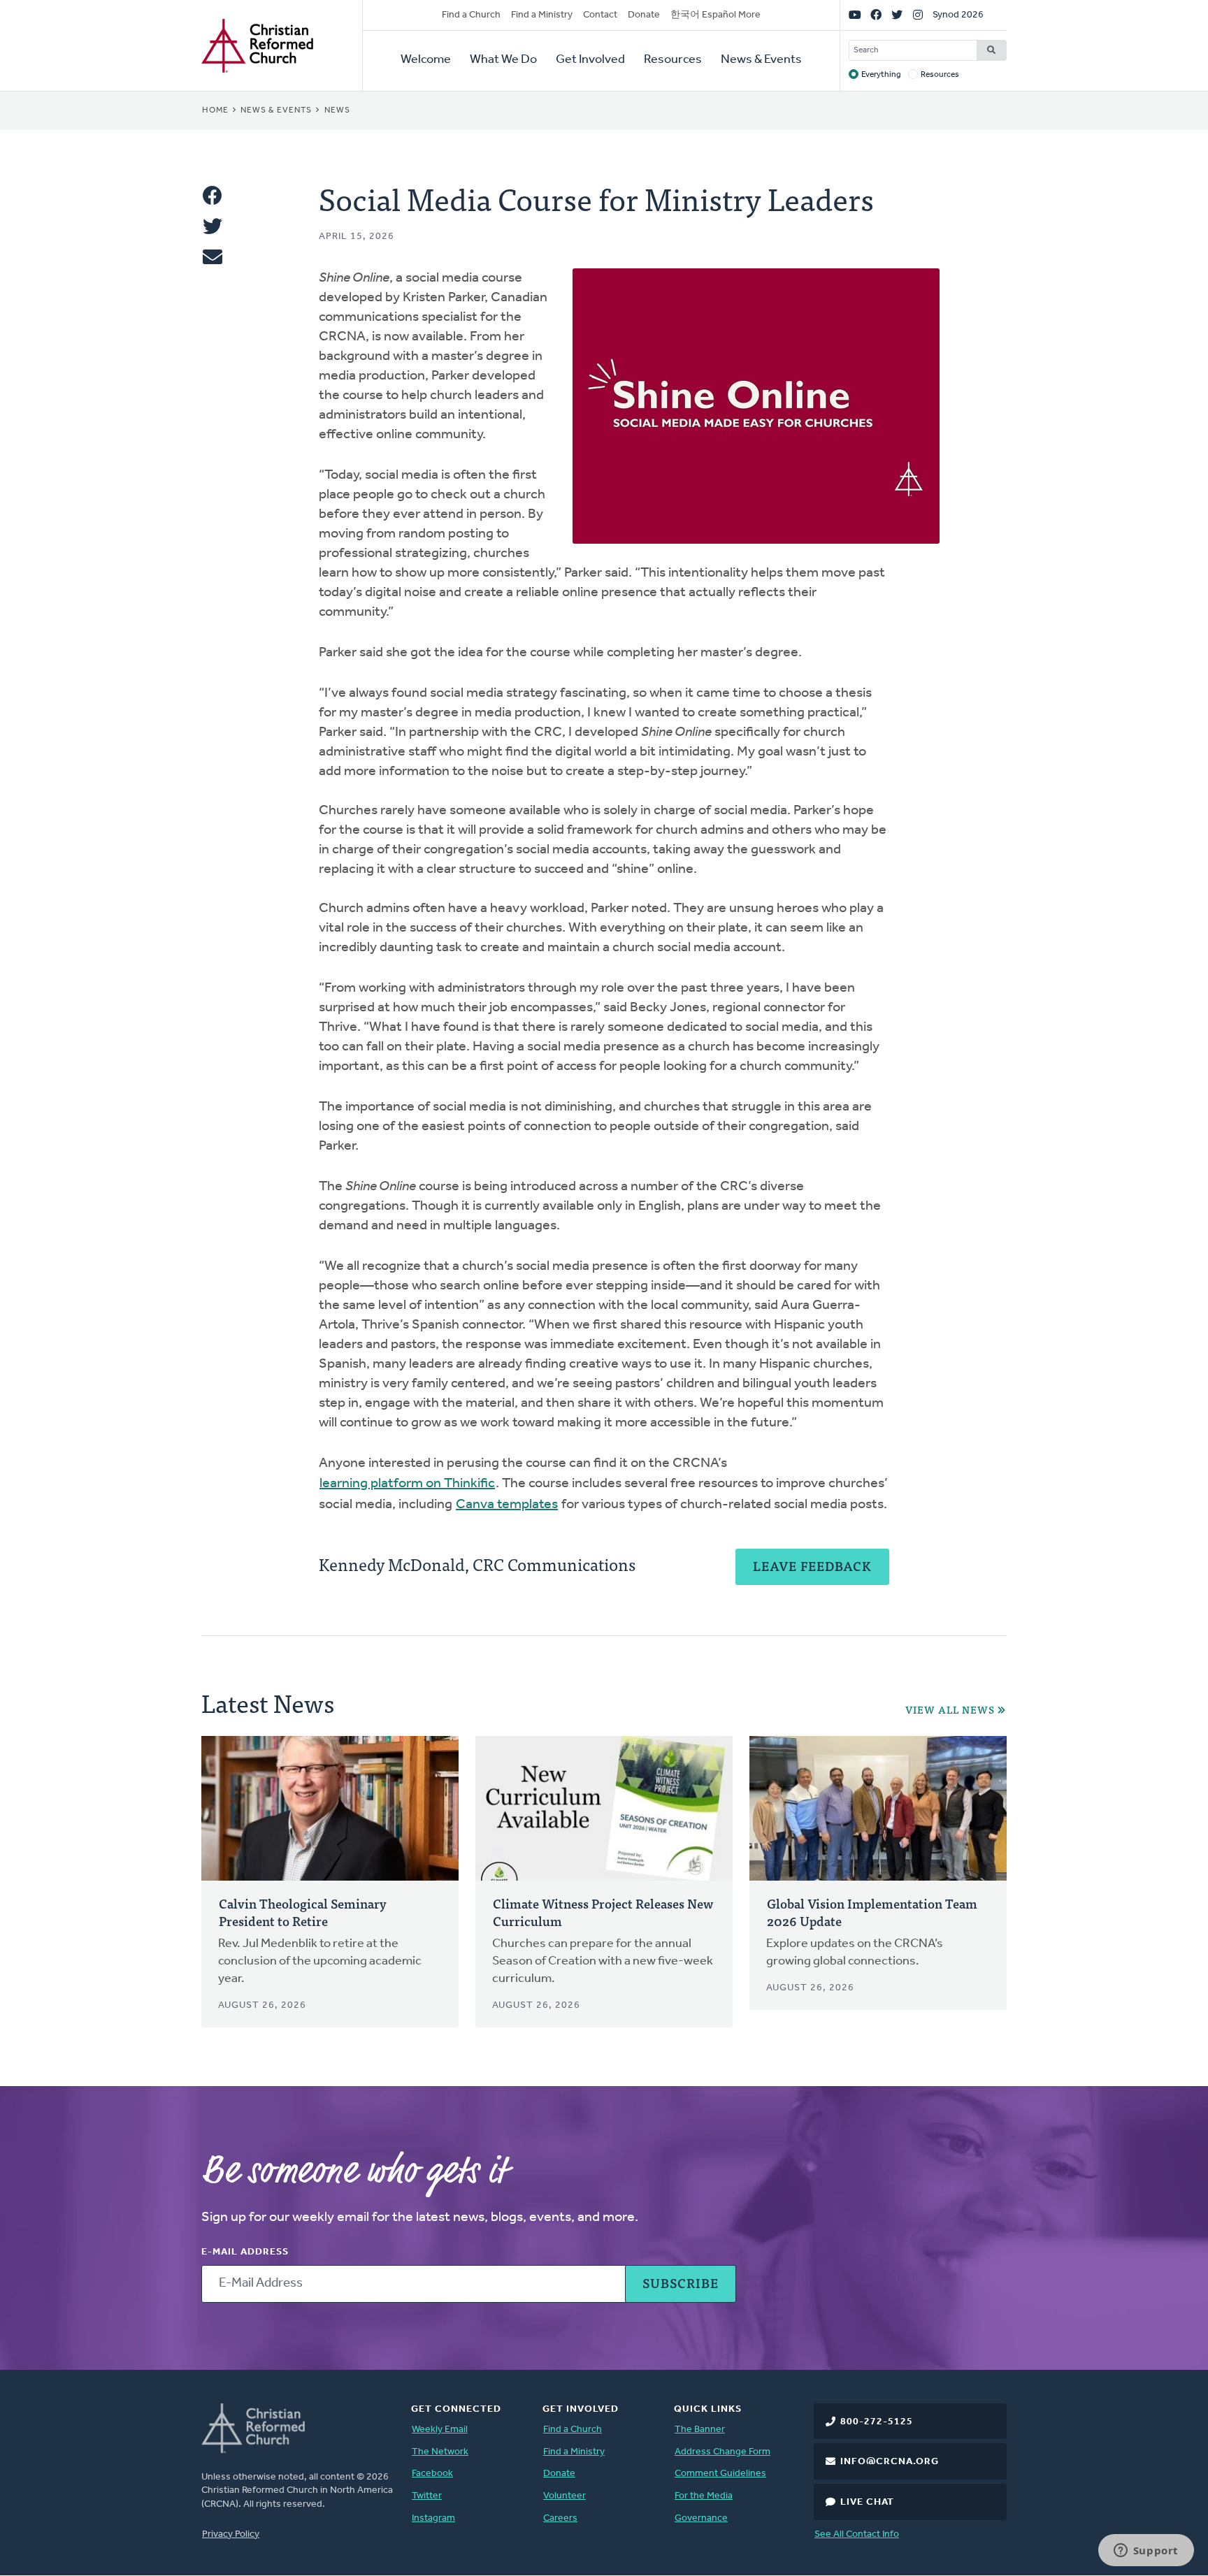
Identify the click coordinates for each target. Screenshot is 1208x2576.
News (337, 110)
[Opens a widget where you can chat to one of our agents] (1146, 2552)
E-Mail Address (245, 2252)
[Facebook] (876, 15)
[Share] (213, 196)
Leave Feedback (812, 1566)
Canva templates (507, 1505)
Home (215, 110)
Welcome (426, 60)
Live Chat (867, 2502)
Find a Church (471, 15)
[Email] (213, 257)
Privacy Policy (231, 2534)
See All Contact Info (857, 2534)
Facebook (432, 2474)
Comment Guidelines (720, 2474)
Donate (644, 15)
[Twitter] (897, 15)
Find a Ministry (542, 15)
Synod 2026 (958, 15)
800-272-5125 (877, 2422)
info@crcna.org (890, 2462)
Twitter (427, 2496)
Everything (881, 75)
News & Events (761, 60)
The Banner (700, 2430)
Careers (560, 2518)
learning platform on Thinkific (407, 1484)
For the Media (704, 2496)
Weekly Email (440, 2430)
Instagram (433, 2518)
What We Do (503, 60)
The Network (440, 2452)
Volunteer (565, 2496)
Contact (600, 15)
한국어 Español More (716, 15)
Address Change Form (722, 2452)
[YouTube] (855, 15)
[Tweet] (213, 226)
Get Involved (590, 60)
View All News (950, 1710)
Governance (701, 2518)
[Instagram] (918, 15)
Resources (673, 60)
